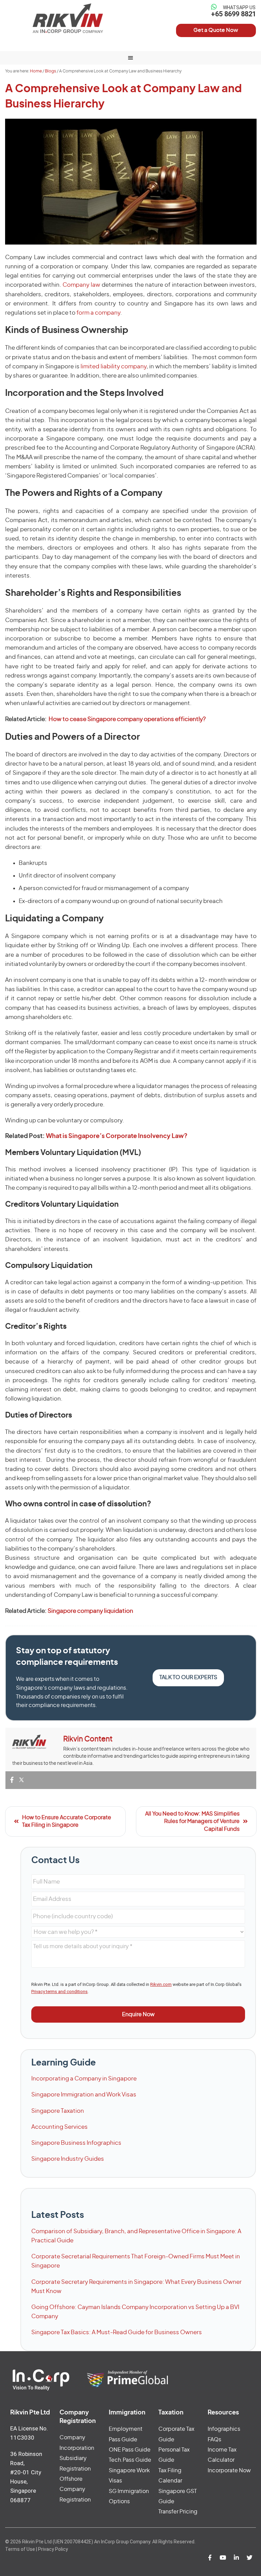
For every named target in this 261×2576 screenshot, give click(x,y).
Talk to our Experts (188, 1677)
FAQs (214, 2440)
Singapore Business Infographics (76, 2143)
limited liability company (114, 366)
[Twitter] (21, 1780)
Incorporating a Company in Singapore (84, 2079)
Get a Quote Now (216, 30)
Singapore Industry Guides (68, 2159)
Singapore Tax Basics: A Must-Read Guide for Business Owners (117, 2332)
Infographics (224, 2429)
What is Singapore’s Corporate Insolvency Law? (117, 1136)
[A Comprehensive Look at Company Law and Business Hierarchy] (131, 182)
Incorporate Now (229, 2471)
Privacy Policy (53, 2549)
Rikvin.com (161, 1984)
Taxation (171, 2413)
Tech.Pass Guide (130, 2460)
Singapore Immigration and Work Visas (84, 2095)
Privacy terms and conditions (59, 1992)
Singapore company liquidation (90, 1611)
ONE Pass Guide (130, 2450)
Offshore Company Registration (75, 2489)
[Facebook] (12, 1780)
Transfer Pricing (178, 2512)
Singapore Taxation (58, 2111)
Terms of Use (20, 2549)
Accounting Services (59, 2127)
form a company (98, 313)
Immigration (127, 2413)
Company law (81, 285)
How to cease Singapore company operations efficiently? (127, 719)
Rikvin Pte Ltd (68, 18)
